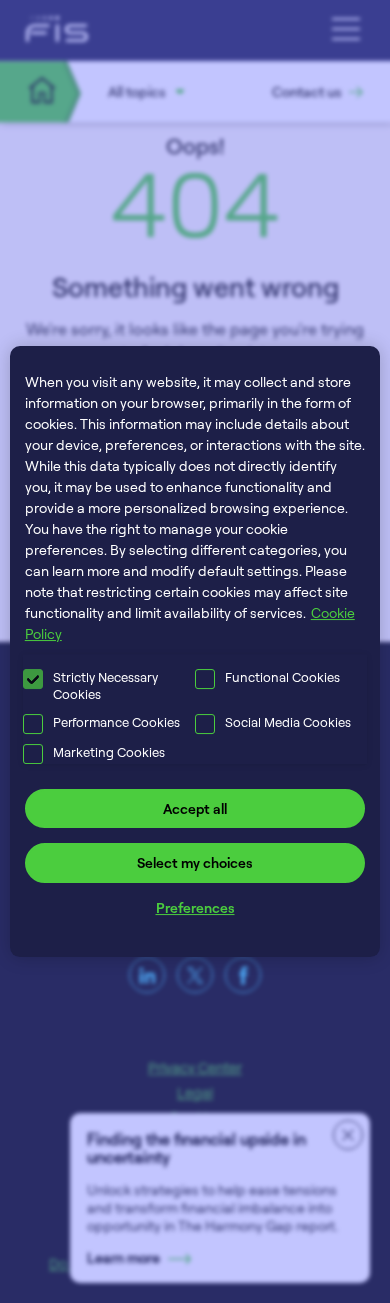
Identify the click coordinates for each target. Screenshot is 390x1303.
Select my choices (195, 862)
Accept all (195, 808)
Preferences (195, 907)
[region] (195, 652)
